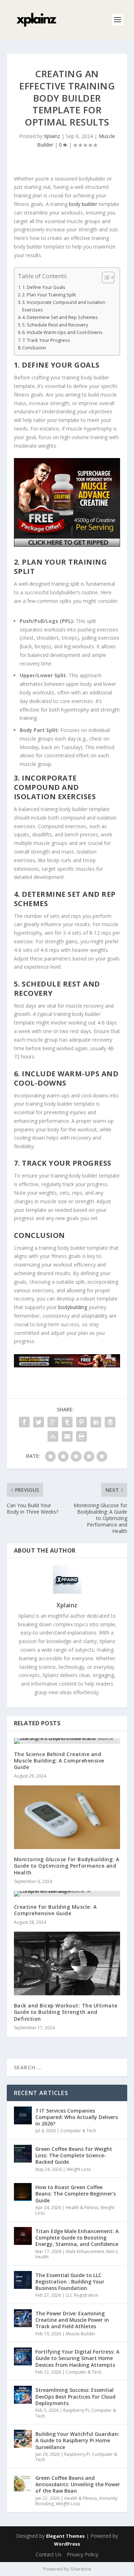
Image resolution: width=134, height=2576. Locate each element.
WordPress (67, 2544)
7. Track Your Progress (46, 340)
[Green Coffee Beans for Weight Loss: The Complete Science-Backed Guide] (23, 2154)
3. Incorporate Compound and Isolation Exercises (64, 306)
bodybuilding (73, 1307)
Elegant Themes (65, 2536)
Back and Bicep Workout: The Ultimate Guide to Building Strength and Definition (66, 2012)
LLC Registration (82, 2295)
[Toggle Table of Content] (105, 277)
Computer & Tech (78, 2131)
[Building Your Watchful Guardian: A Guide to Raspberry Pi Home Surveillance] (23, 2439)
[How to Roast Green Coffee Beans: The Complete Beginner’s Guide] (23, 2192)
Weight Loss (79, 2169)
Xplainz (52, 136)
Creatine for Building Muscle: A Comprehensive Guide (55, 1910)
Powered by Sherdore (67, 2569)
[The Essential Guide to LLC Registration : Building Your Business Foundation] (23, 2280)
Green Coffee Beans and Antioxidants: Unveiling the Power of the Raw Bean (78, 2484)
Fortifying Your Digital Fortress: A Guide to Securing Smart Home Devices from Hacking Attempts (77, 2358)
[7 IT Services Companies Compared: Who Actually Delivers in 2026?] (23, 2115)
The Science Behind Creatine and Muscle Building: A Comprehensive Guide (59, 1761)
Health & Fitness (82, 2208)
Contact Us (49, 2554)
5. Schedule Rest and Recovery (55, 325)
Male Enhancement (85, 2251)
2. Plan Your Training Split (49, 295)
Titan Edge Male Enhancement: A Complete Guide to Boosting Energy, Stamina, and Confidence (77, 2238)
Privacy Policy (83, 2554)
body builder (83, 204)
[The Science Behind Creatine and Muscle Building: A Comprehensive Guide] (67, 1741)
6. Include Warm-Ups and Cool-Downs (62, 332)
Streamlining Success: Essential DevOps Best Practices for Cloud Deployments (75, 2396)
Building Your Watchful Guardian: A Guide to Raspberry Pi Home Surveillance (77, 2440)
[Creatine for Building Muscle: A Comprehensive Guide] (67, 1894)
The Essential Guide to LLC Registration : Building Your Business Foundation (70, 2282)
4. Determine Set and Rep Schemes (60, 317)
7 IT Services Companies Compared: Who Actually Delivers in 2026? (77, 2117)
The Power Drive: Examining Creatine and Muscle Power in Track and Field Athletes (72, 2320)
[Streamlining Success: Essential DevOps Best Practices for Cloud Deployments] (23, 2395)
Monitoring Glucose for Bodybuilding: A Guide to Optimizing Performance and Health (67, 1866)
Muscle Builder (81, 2334)
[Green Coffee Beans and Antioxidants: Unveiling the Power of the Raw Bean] (23, 2483)
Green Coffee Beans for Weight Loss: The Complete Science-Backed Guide (74, 2155)
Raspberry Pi (76, 2410)
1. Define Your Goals (44, 287)
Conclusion (34, 348)
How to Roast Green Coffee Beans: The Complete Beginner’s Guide (76, 2194)
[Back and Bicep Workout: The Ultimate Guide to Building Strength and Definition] (67, 1963)
